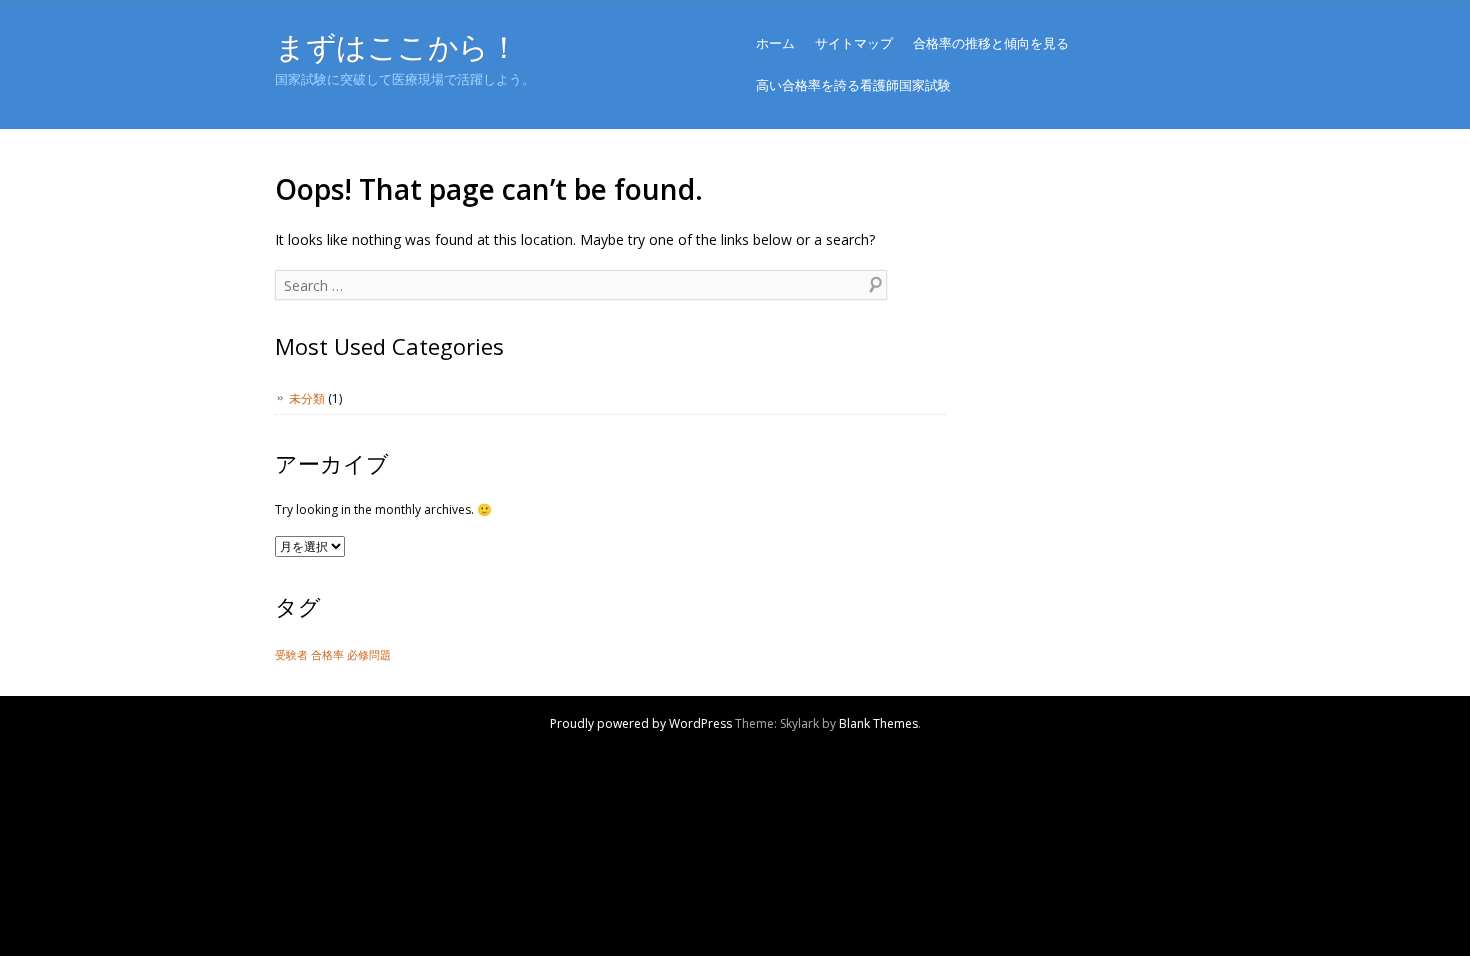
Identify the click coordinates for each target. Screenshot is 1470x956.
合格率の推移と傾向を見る (991, 43)
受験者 (291, 655)
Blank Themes (878, 723)
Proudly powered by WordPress (641, 723)
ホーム (775, 43)
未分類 (307, 398)
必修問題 (369, 655)
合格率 (327, 655)
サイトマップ (854, 43)
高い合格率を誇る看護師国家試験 (853, 85)
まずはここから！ (396, 46)
